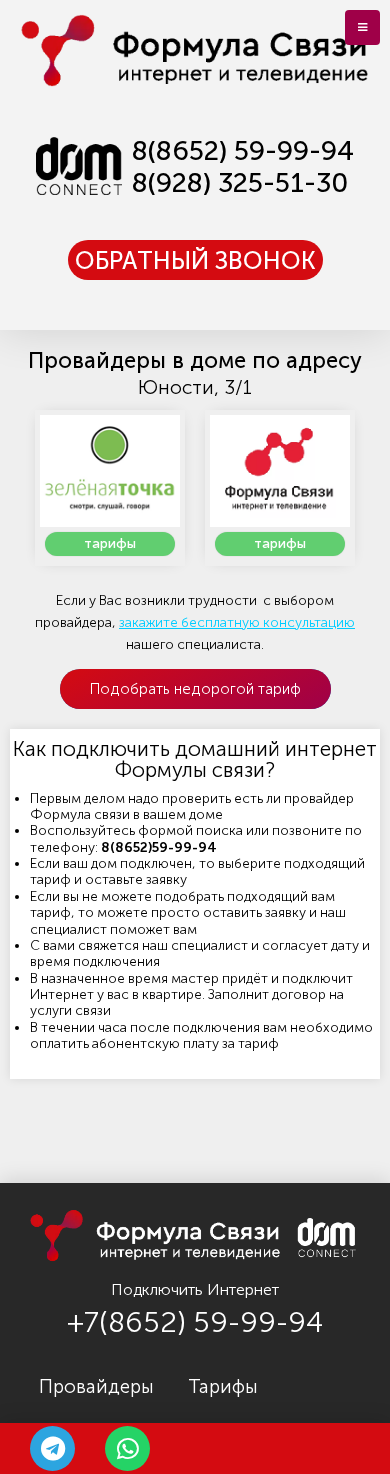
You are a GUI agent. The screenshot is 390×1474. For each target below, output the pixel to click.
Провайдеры (96, 1387)
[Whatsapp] (127, 1448)
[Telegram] (52, 1448)
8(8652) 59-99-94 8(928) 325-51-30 (243, 167)
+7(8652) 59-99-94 (195, 1322)
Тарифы (223, 1387)
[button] (195, 260)
